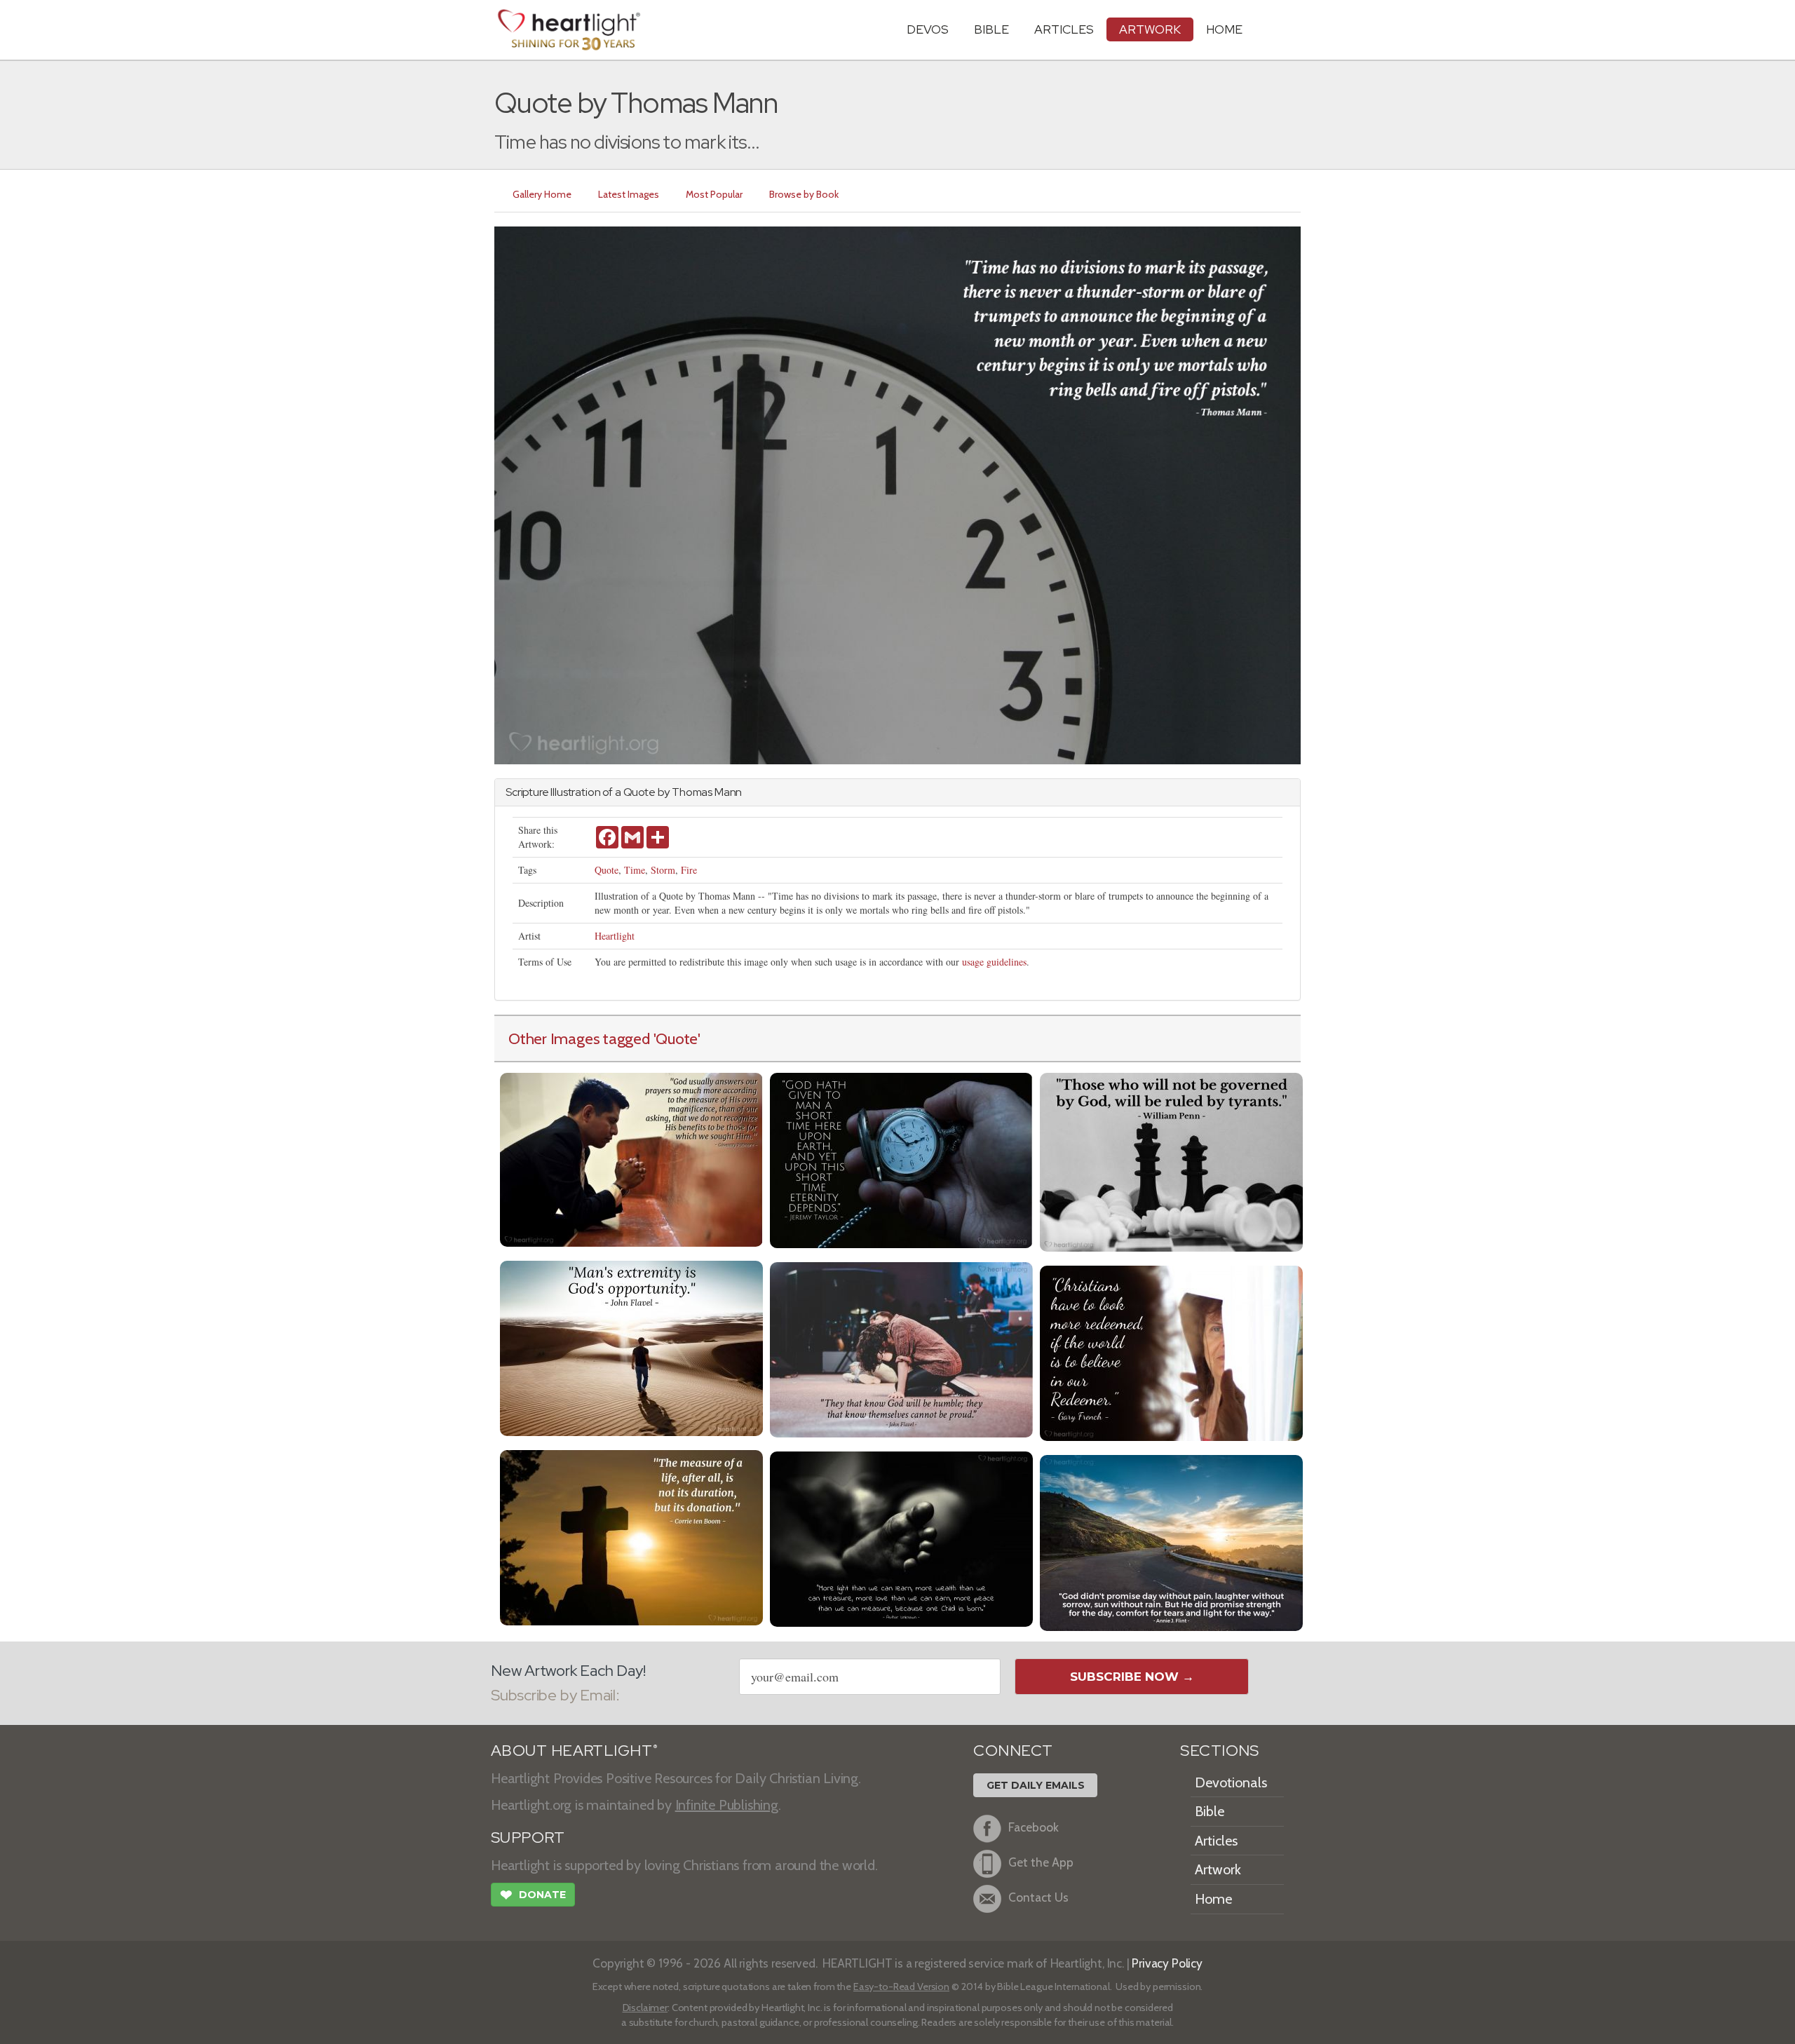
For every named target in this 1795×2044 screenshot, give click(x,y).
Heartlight (615, 936)
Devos (928, 29)
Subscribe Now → (1132, 1677)
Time (635, 870)
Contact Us (1038, 1897)
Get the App (1041, 1862)
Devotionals (1231, 1782)
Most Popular (714, 194)
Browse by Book (804, 194)
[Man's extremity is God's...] (631, 1347)
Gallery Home (542, 194)
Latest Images (629, 194)
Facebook (1034, 1827)
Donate (533, 1895)
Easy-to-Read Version (901, 1987)
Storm (663, 870)
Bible (991, 29)
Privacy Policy (1167, 1963)
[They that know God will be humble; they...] (901, 1348)
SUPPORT (528, 1837)
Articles (1064, 29)
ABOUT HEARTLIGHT (574, 1751)
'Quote (676, 1038)
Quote (607, 870)
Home (1213, 1899)
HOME (1224, 29)
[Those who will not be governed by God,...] (1171, 1161)
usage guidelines (994, 962)
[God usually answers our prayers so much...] (631, 1158)
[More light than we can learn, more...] (901, 1537)
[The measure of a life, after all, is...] (631, 1536)
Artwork (1150, 29)
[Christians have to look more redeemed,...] (1171, 1352)
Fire (689, 870)
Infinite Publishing (727, 1805)
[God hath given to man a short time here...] (901, 1159)
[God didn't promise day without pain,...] (1171, 1542)
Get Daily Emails (1036, 1785)
